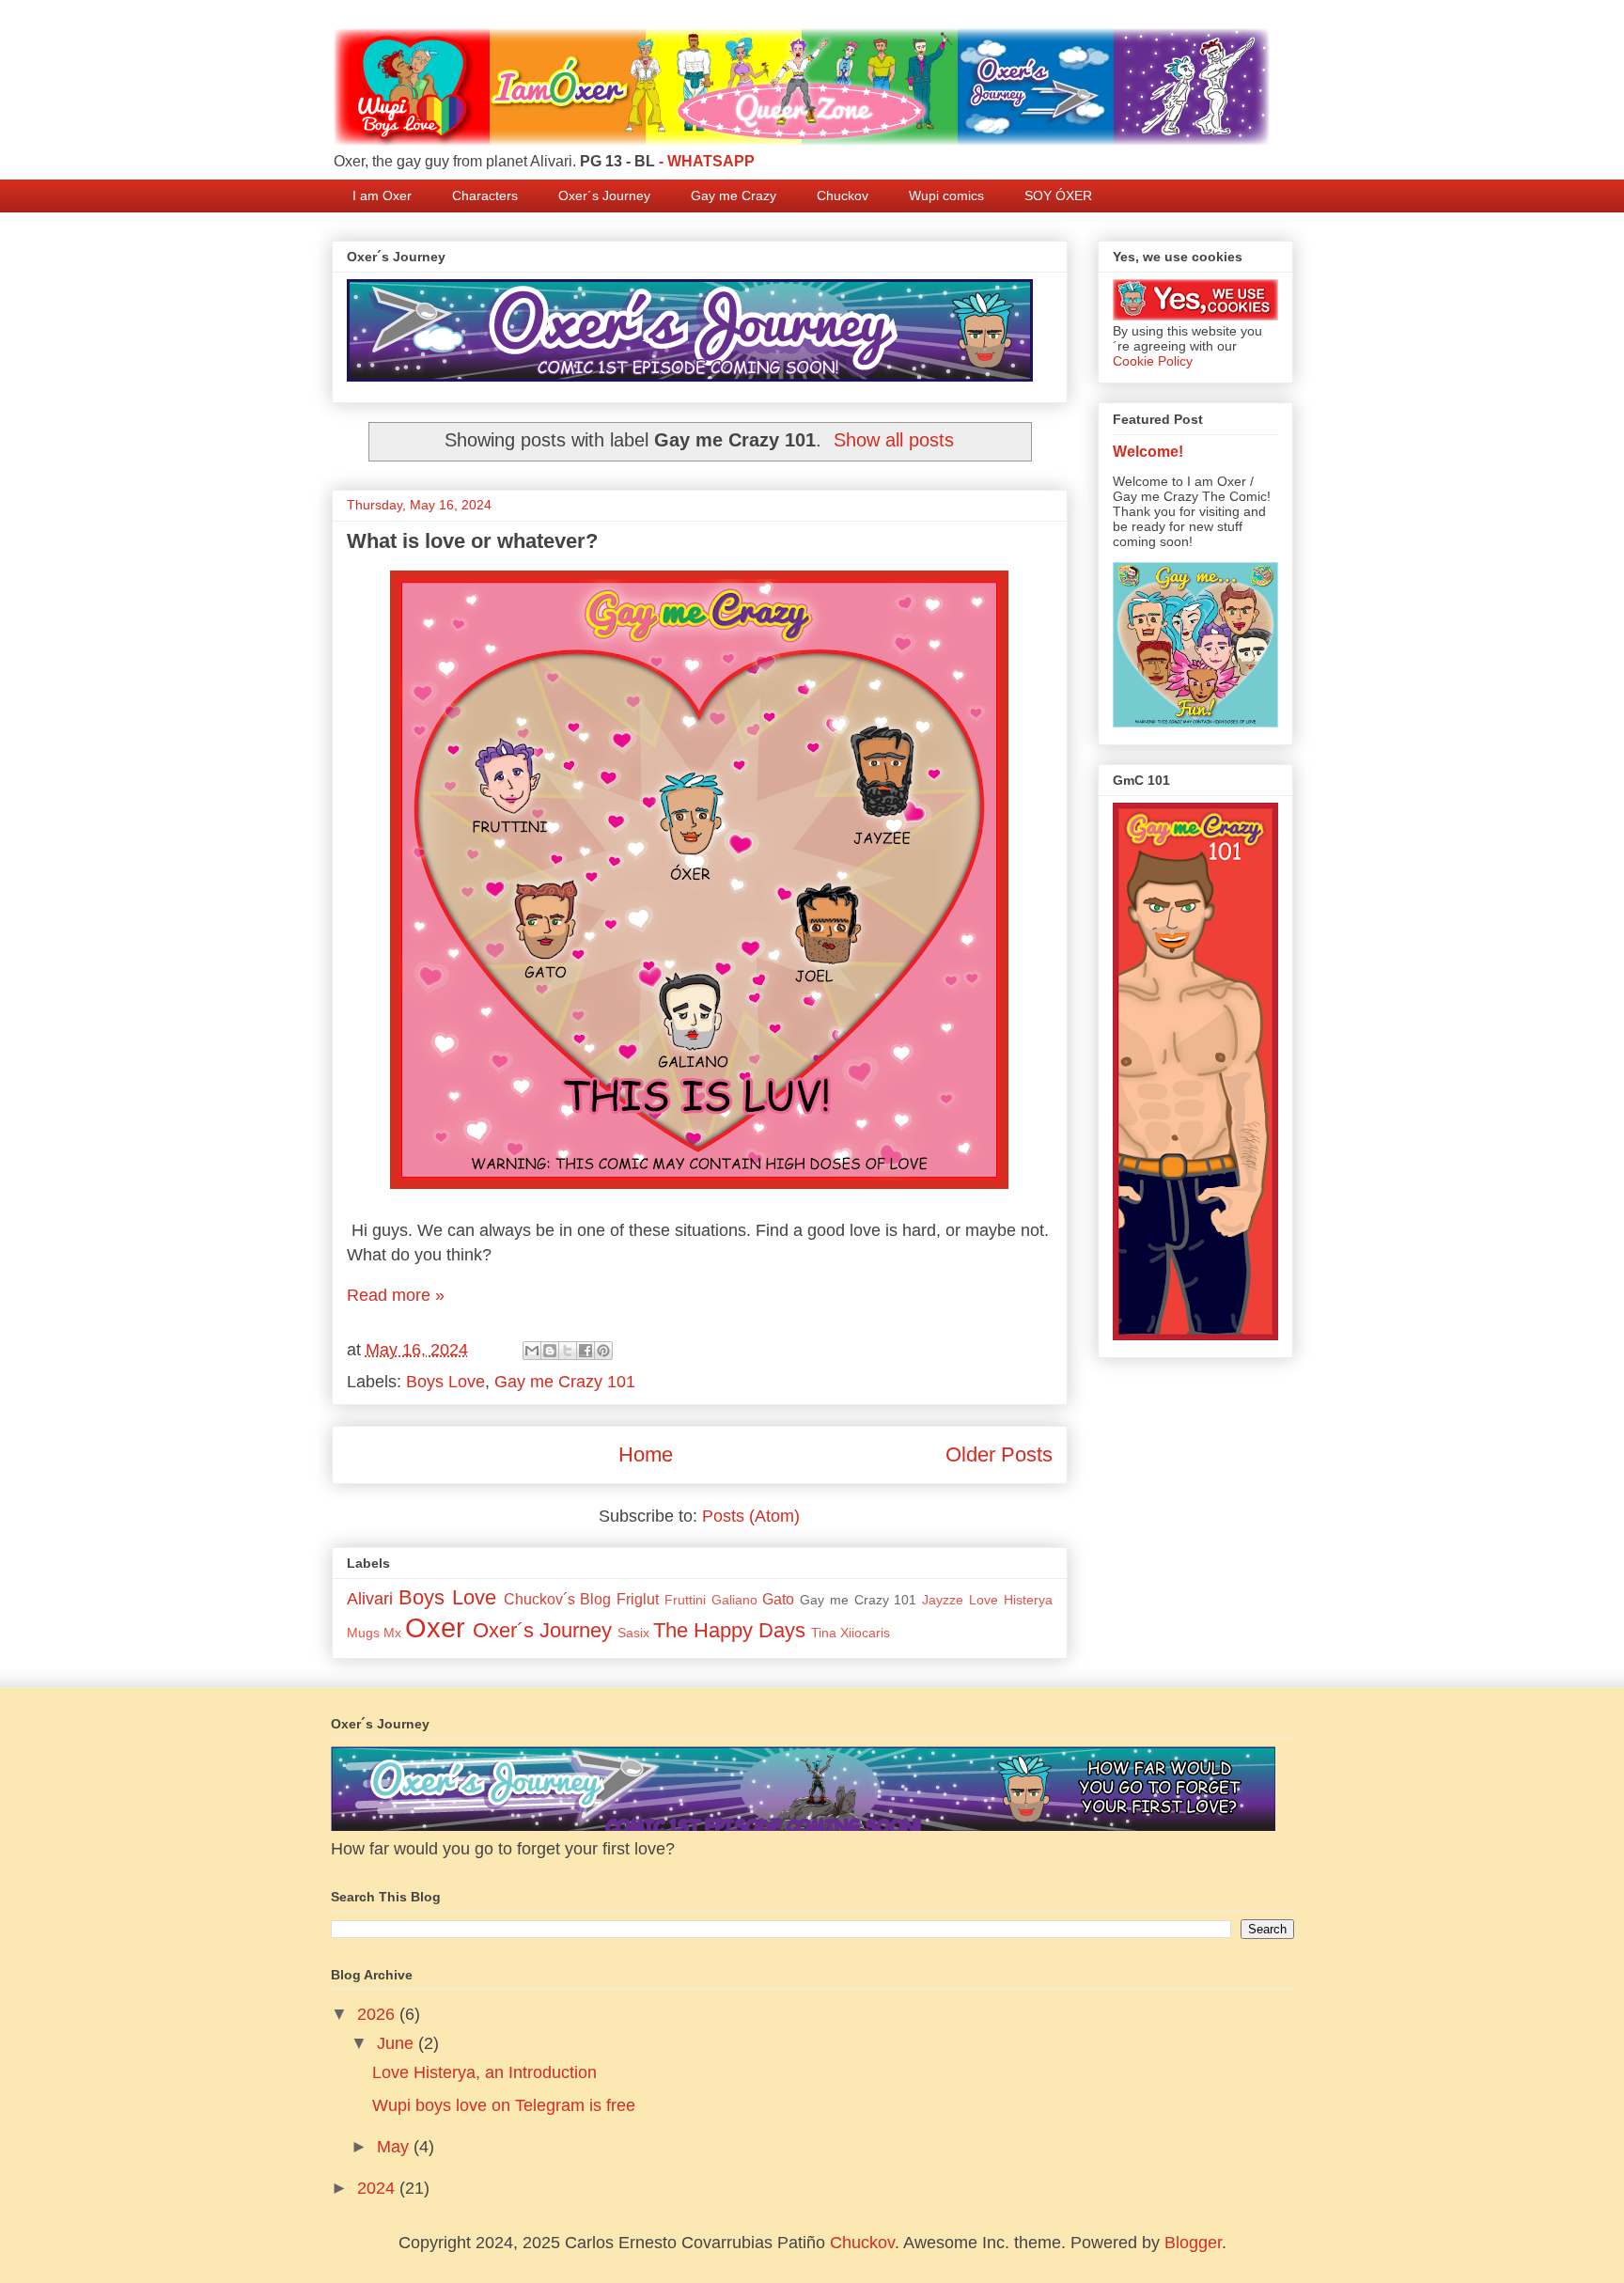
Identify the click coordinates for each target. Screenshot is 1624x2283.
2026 (378, 2014)
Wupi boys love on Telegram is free (504, 2105)
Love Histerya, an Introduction (484, 2072)
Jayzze (943, 1600)
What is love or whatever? (472, 541)
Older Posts (999, 1454)
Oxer (435, 1628)
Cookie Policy (1153, 361)
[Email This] (532, 1351)
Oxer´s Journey (604, 195)
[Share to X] (568, 1351)
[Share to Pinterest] (603, 1351)
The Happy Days (729, 1630)
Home (646, 1454)
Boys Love (445, 1382)
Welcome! (1148, 451)
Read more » (396, 1295)
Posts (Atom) (751, 1516)
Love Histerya (1011, 1600)
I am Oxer (382, 195)
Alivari (370, 1599)
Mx (392, 1633)
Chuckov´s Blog (558, 1599)
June (398, 2043)
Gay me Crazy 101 (565, 1382)
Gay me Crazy (734, 195)
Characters (485, 195)
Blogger (1193, 2243)
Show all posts (894, 440)
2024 (378, 2188)
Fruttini (685, 1600)
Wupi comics (946, 195)
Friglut (638, 1599)
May (395, 2147)
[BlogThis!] (550, 1351)
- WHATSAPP (707, 161)
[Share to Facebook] (586, 1351)
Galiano (734, 1600)
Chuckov (843, 195)
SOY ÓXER (1058, 195)
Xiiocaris (865, 1633)
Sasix (633, 1633)
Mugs (363, 1633)
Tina (824, 1633)
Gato (778, 1599)
